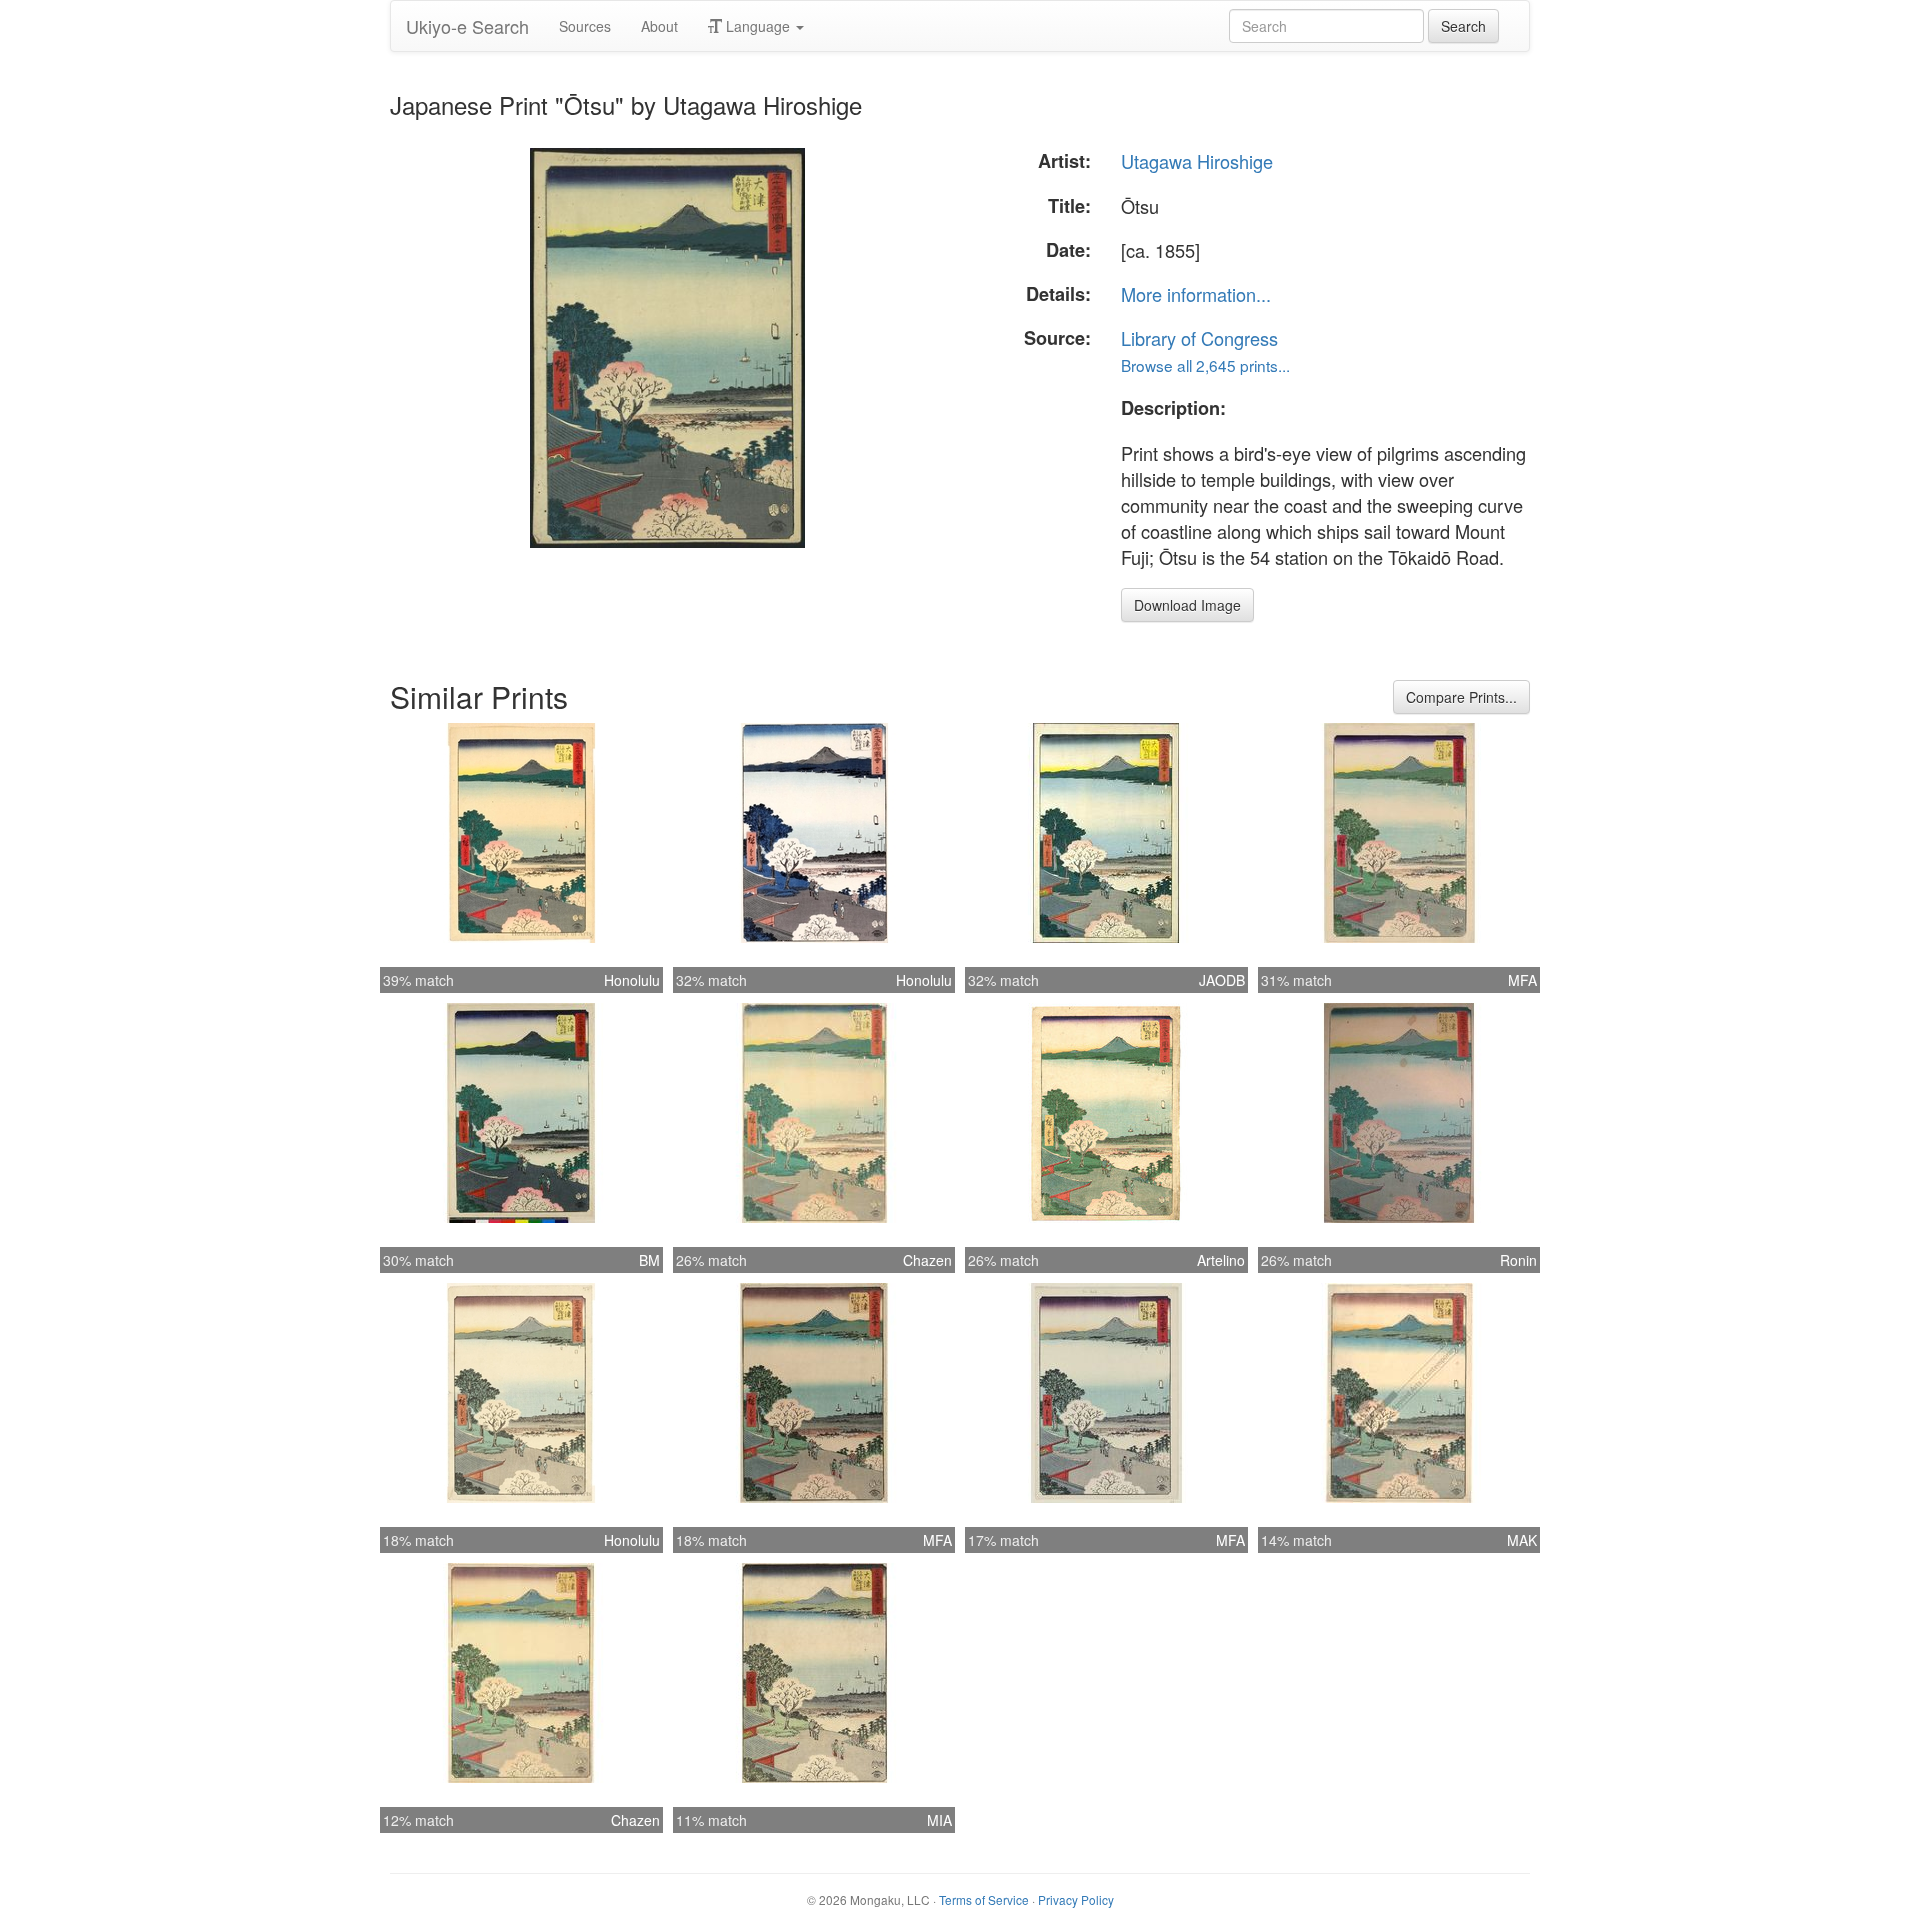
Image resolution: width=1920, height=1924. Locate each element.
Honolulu (632, 980)
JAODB (1222, 980)
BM (649, 1260)
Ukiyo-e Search (467, 26)
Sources (585, 26)
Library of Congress (1199, 338)
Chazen (927, 1260)
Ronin (1518, 1260)
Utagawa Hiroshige (1197, 161)
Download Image (1187, 605)
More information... (1196, 294)
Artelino (1221, 1260)
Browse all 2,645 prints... (1205, 365)
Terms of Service (984, 1899)
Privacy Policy (1076, 1899)
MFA (1522, 980)
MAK (1522, 1540)
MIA (939, 1820)
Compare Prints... (1461, 697)
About (659, 26)
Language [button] (758, 26)
